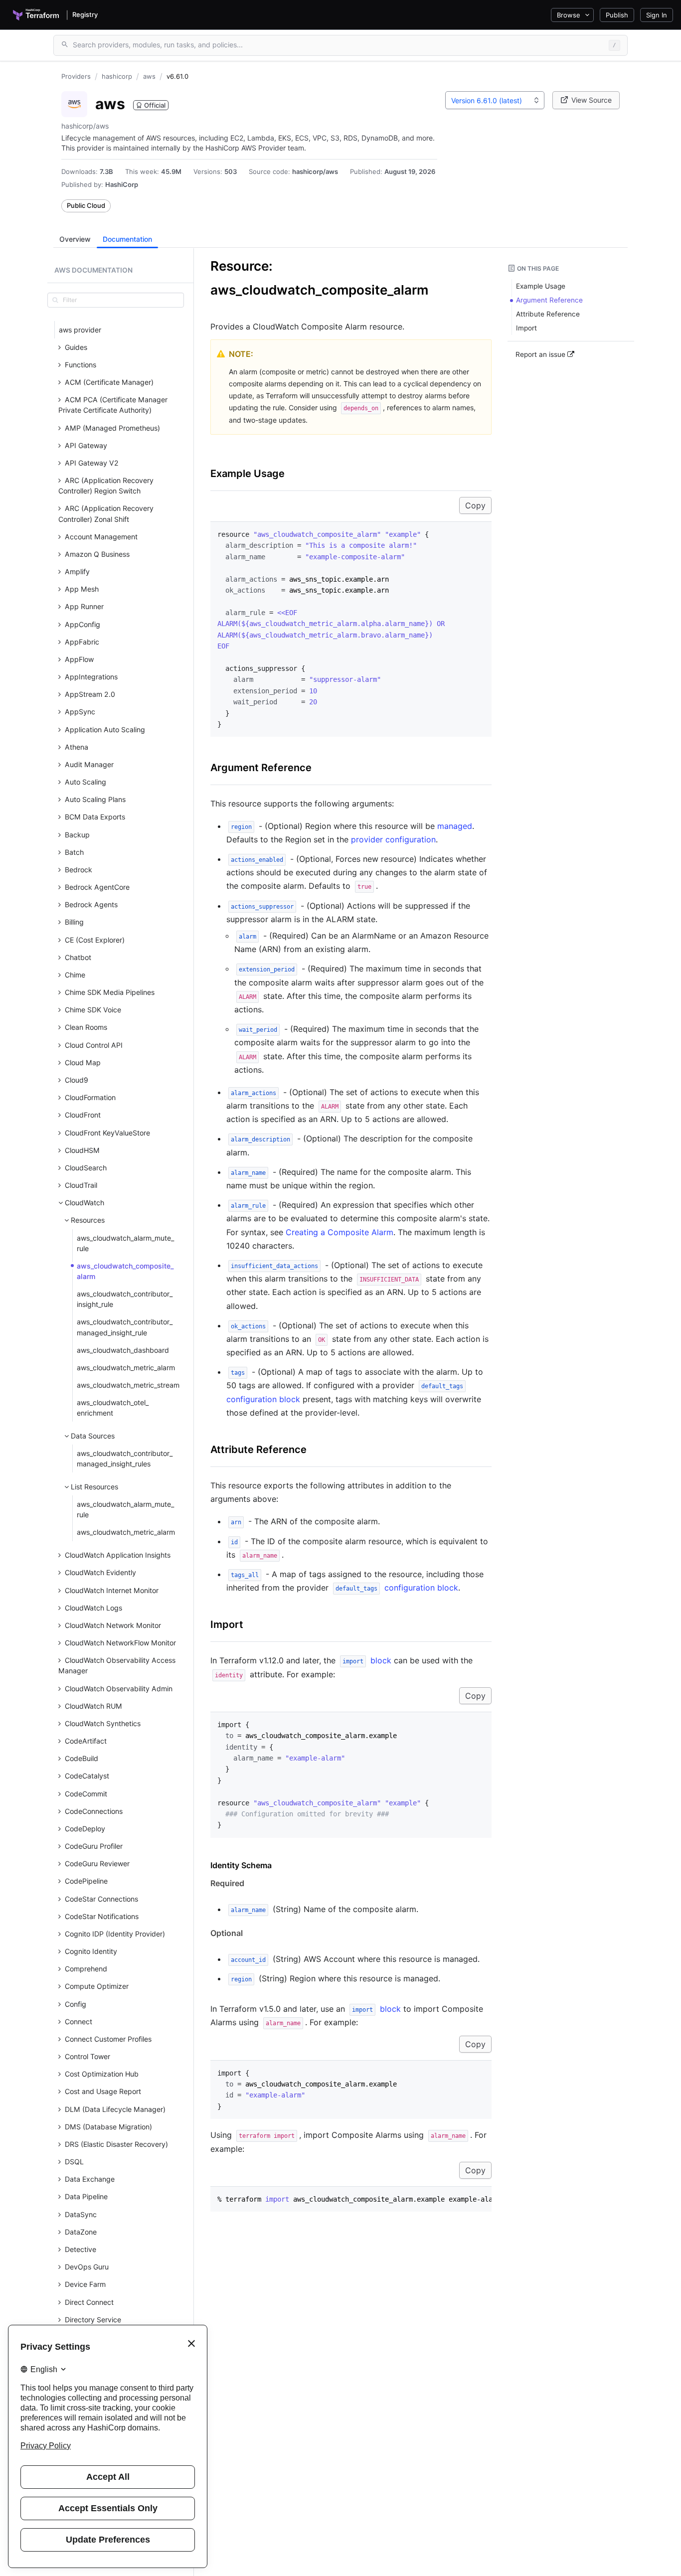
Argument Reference (261, 768)
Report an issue (541, 354)
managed (455, 826)
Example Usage (248, 474)
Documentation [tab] (127, 239)
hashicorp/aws (315, 171)
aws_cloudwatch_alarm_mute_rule (125, 1243)
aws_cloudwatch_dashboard (123, 1350)
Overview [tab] (75, 239)
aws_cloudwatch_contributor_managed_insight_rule (125, 1327)
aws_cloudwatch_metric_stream (128, 1385)
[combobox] (495, 100)
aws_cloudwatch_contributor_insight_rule (125, 1299)
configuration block (397, 1588)
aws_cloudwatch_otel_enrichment (113, 1408)
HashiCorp (122, 184)
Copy (475, 505)
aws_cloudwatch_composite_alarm (125, 1271)
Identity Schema (241, 1865)
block (367, 1660)
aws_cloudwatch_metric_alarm (126, 1368)
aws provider (80, 330)
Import (227, 1624)
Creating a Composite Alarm (340, 1232)
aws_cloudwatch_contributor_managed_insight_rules (125, 1458)
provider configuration (393, 839)
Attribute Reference (258, 1449)
